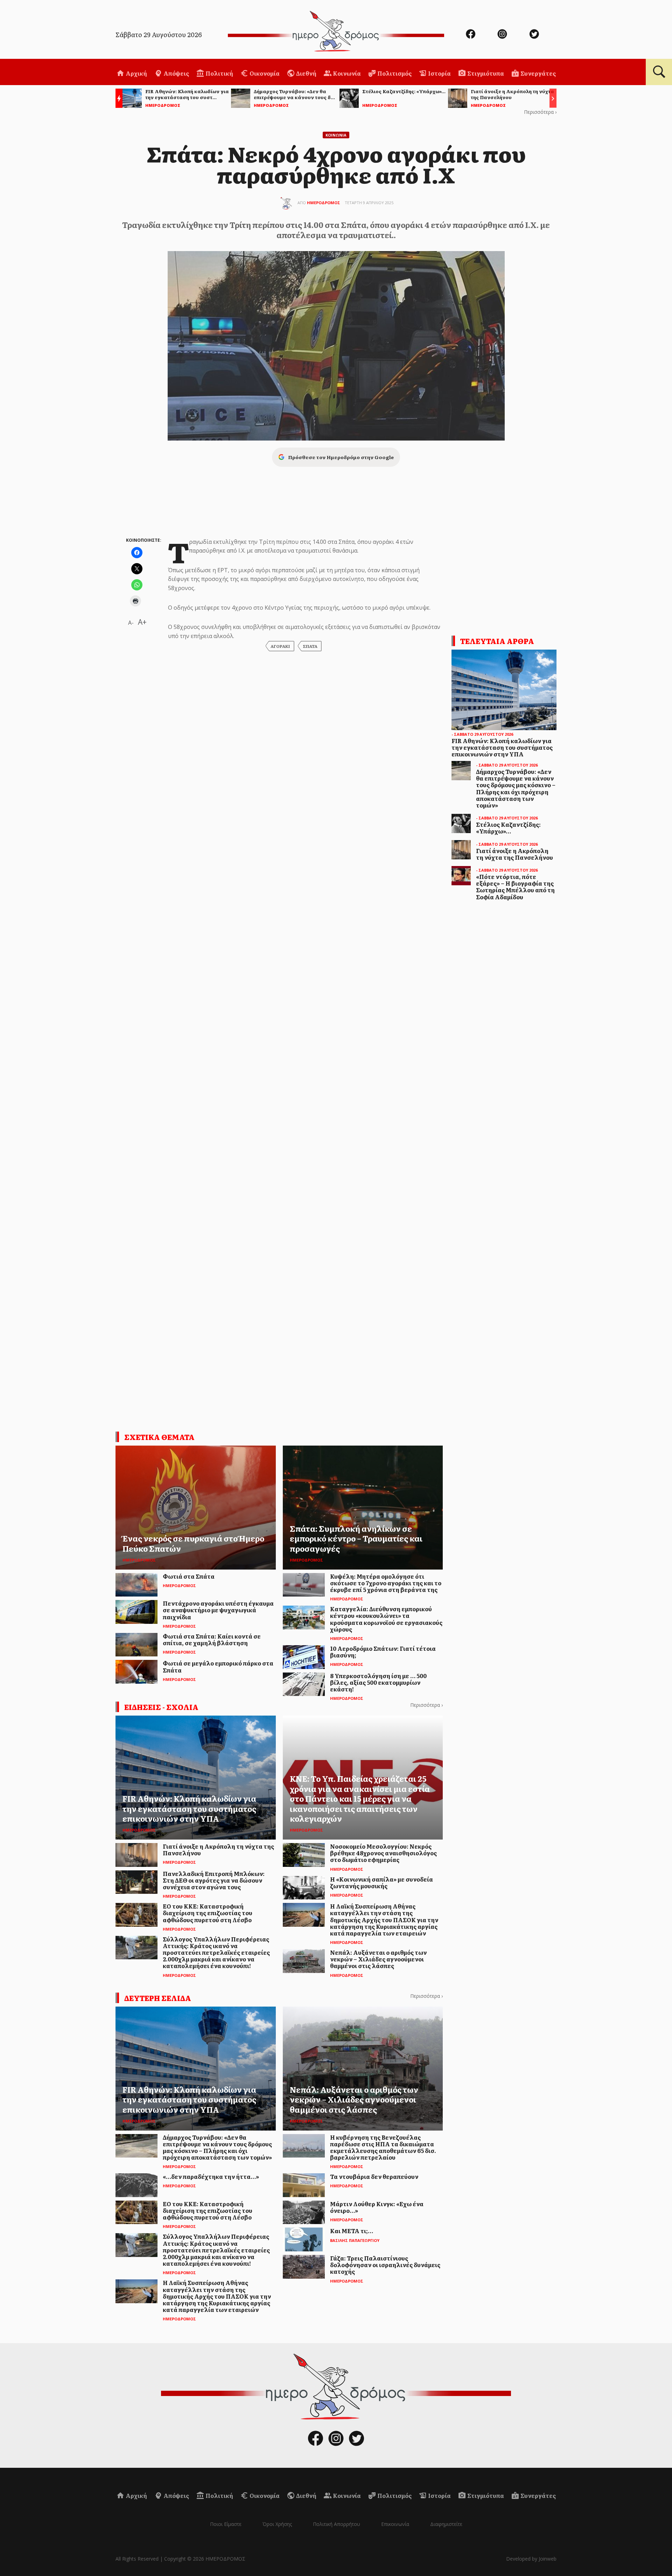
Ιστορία (439, 73)
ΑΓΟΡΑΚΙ (280, 646)
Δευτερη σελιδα (158, 1998)
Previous (117, 99)
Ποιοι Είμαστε (226, 2524)
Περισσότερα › (540, 112)
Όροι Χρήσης (277, 2524)
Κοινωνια (336, 135)
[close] (621, 29)
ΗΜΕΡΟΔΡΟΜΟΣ (324, 203)
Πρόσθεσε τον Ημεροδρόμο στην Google (341, 457)
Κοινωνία (346, 73)
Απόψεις (176, 73)
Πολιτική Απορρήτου (337, 2524)
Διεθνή (306, 73)
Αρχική (136, 73)
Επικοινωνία (395, 2524)
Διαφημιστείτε (446, 2524)
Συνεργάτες (538, 73)
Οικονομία (264, 73)
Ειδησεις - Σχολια (161, 1707)
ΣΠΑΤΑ (310, 646)
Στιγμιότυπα (485, 73)
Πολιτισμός (394, 73)
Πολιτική (219, 73)
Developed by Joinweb (531, 2559)
